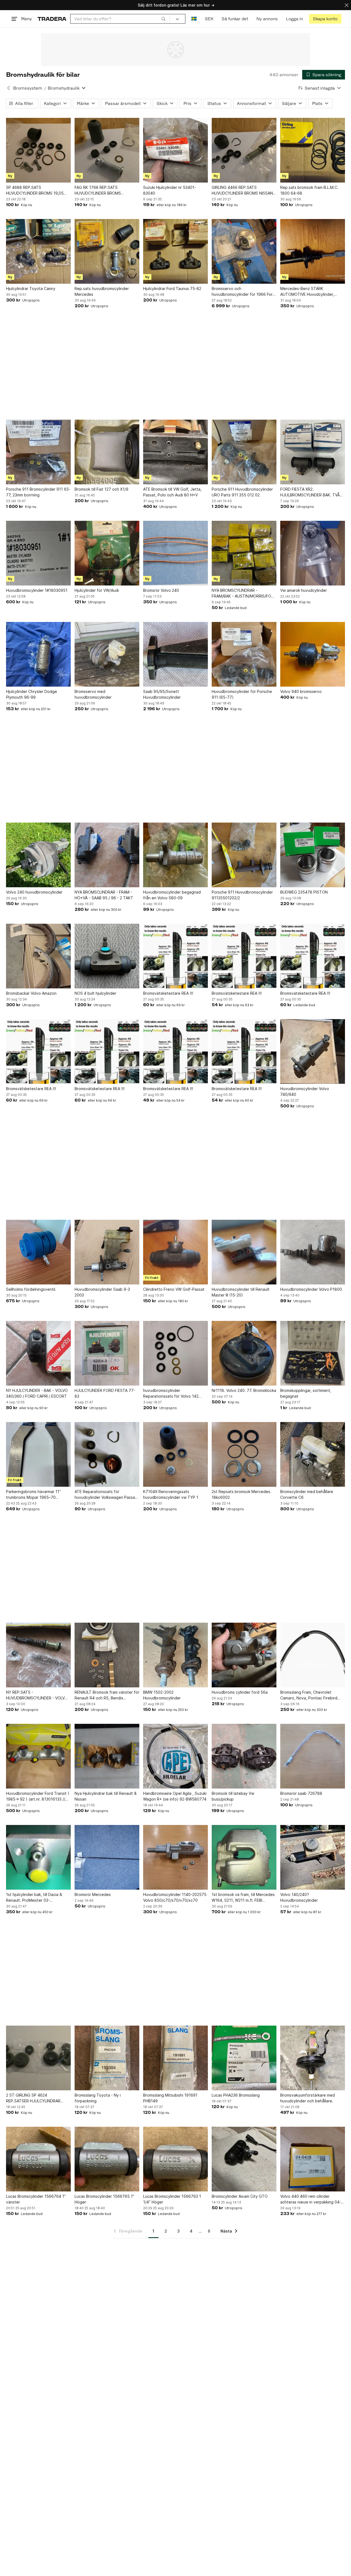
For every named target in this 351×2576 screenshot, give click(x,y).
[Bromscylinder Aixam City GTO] (244, 2159)
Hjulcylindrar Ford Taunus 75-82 (172, 288)
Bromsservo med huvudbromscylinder (93, 694)
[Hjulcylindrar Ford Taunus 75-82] (175, 251)
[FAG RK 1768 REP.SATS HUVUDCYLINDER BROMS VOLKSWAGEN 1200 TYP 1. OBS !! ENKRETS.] (107, 150)
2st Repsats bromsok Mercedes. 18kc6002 (241, 1494)
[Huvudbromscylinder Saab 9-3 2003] (107, 1252)
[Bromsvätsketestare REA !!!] (175, 956)
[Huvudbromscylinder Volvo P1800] (313, 1252)
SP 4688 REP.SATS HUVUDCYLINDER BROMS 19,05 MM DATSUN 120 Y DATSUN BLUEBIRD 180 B (35, 191)
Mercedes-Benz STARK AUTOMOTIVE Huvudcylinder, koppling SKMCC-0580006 (307, 292)
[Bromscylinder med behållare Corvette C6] (313, 1454)
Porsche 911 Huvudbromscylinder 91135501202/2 (242, 895)
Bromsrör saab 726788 (301, 1793)
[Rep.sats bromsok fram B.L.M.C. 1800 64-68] (313, 150)
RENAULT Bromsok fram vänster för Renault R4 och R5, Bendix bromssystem (107, 1695)
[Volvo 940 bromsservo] (313, 654)
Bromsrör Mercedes (93, 1894)
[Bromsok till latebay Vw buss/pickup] (244, 1756)
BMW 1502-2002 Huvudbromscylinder (162, 1695)
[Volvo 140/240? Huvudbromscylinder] (313, 1857)
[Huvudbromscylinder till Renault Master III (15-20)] (244, 1252)
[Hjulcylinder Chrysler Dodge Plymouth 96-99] (38, 654)
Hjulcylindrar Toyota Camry (31, 288)
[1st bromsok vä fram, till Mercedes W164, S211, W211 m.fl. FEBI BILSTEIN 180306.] (244, 1857)
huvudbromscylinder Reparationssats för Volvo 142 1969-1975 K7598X (171, 1394)
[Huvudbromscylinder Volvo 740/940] (313, 1051)
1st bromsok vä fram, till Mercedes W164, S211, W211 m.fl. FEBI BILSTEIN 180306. (243, 1898)
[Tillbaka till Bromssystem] (9, 88)
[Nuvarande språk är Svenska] (194, 19)
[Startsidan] (52, 19)
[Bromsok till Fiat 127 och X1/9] (107, 452)
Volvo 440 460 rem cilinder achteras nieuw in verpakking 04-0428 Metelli (311, 2199)
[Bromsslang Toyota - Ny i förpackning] (107, 2058)
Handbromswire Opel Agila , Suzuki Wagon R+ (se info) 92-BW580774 (175, 1796)
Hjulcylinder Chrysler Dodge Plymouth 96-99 (32, 694)
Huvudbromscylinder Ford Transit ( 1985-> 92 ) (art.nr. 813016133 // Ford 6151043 (38, 1796)
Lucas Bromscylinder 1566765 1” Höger (104, 2199)
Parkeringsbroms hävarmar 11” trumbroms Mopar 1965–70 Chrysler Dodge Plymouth (33, 1495)
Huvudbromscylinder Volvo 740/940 (305, 1091)
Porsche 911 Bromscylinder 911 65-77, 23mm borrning (38, 492)
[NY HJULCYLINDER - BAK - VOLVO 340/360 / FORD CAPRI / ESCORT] (38, 1353)
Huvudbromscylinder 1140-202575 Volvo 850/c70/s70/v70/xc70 (175, 1897)
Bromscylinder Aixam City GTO (240, 2196)
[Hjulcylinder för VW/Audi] (107, 553)
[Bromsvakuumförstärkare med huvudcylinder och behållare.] (313, 2058)
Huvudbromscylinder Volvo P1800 (311, 1289)
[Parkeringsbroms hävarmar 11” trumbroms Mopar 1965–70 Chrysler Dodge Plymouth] (38, 1454)
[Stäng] (347, 5)
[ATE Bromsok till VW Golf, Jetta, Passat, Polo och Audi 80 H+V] (175, 452)
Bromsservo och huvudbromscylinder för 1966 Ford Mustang (243, 292)
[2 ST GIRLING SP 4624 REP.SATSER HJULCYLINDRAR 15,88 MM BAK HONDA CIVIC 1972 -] (38, 2058)
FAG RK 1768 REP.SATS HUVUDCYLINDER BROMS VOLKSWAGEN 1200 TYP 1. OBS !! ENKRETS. (105, 191)
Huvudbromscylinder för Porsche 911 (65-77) (242, 694)
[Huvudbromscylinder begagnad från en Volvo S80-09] (175, 855)
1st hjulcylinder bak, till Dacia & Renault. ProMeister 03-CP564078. (34, 1898)
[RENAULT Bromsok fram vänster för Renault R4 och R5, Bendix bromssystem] (107, 1655)
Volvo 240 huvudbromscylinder (34, 892)
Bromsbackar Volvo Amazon (31, 993)
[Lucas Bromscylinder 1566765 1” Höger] (107, 2159)
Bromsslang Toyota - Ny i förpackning (98, 2098)
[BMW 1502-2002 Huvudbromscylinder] (175, 1655)
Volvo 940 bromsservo (301, 691)
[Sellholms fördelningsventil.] (38, 1252)
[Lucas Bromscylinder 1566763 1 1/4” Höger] (175, 2159)
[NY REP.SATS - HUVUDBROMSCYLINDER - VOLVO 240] (38, 1655)
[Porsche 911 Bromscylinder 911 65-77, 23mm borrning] (38, 452)
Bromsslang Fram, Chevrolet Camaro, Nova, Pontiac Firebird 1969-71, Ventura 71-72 (309, 1695)
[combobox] (120, 19)
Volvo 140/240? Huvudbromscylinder (299, 1897)
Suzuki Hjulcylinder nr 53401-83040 (170, 190)
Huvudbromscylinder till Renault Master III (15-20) (241, 1292)
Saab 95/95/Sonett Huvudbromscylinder (162, 694)
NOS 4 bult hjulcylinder (95, 993)
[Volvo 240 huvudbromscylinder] (38, 855)
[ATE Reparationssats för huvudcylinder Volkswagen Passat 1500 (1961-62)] (107, 1454)
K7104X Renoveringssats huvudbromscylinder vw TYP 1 (171, 1494)
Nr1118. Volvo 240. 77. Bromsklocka (244, 1390)
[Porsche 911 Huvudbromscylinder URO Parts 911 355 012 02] (244, 452)
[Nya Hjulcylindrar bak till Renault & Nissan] (107, 1756)
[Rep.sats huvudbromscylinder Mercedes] (107, 251)
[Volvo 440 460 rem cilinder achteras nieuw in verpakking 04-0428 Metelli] (313, 2159)
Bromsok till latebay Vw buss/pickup (233, 1796)
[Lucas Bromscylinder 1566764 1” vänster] (38, 2159)
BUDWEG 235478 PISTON (304, 892)
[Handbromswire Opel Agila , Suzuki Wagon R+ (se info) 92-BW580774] (175, 1756)
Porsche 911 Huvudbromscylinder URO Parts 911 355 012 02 (242, 492)
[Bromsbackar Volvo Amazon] (38, 956)
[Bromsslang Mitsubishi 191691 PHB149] (175, 2058)
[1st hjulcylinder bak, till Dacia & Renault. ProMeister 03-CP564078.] (38, 1857)
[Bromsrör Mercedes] (107, 1857)
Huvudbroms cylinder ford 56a (240, 1692)
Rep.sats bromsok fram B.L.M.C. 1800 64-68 (309, 190)
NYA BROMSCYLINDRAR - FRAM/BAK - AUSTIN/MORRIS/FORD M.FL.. (244, 593)
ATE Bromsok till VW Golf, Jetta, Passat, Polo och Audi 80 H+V (172, 492)
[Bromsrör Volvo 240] (175, 553)
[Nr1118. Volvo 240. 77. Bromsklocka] (244, 1353)
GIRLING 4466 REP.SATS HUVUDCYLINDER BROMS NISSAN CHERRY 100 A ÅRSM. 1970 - (242, 191)
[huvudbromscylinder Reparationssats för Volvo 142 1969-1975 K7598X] (175, 1353)
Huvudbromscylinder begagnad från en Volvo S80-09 (172, 895)
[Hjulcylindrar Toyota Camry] (38, 251)
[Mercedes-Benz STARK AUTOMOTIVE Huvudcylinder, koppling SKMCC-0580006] (313, 251)
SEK (209, 19)
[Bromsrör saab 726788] (313, 1756)
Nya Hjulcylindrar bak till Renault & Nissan (106, 1796)
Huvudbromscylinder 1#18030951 (37, 590)
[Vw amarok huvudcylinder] (313, 553)
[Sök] (163, 19)
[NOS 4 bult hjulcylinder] (107, 956)
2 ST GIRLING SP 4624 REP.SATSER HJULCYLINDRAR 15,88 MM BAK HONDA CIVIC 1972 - (37, 2098)
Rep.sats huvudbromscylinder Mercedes (102, 291)
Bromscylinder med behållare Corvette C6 (307, 1494)
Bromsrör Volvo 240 (161, 590)
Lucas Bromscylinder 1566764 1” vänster (36, 2199)
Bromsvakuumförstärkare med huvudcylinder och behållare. (308, 2098)
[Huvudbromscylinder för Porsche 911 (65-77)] (244, 654)
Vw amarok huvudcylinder (304, 590)
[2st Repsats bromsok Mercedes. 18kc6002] (244, 1454)
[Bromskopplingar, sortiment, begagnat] (313, 1353)
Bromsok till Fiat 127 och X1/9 (101, 489)
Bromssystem (28, 88)
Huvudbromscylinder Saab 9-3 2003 (102, 1292)
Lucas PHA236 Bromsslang (236, 2095)
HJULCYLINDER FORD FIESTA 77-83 (105, 1393)
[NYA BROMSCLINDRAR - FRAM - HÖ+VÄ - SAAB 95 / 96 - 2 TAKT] (107, 855)
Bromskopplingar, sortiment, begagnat (306, 1393)
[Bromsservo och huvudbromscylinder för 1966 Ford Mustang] (244, 251)
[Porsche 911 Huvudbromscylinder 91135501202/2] (244, 855)
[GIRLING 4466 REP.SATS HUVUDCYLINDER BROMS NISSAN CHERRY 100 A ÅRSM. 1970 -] (244, 150)
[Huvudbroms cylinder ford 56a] (244, 1655)
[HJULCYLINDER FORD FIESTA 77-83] (107, 1353)
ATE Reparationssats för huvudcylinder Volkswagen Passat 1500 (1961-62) (106, 1495)
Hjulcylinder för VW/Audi (97, 590)
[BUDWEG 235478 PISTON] (313, 855)
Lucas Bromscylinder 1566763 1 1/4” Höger (172, 2199)
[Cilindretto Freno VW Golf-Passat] (175, 1252)
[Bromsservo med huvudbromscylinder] (107, 654)
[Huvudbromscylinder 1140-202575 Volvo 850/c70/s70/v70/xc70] (175, 1857)
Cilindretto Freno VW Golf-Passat (174, 1289)
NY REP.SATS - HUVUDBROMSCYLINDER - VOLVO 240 (37, 1695)
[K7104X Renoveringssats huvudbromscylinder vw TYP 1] (175, 1454)
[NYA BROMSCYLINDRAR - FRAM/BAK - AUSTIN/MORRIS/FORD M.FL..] (244, 553)
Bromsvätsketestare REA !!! (168, 993)
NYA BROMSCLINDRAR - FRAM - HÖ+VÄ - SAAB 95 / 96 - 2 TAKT (104, 895)
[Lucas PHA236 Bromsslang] (244, 2058)
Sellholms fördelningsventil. (31, 1289)
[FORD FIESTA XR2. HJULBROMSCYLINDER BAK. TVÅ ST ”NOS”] (313, 452)
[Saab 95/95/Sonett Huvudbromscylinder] (175, 654)
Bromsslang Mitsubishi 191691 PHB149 (170, 2098)
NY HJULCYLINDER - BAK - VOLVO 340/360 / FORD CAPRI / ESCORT (37, 1393)
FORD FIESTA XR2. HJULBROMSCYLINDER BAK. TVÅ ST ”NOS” (310, 492)
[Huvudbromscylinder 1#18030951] (38, 553)
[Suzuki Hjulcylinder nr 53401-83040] (175, 150)
